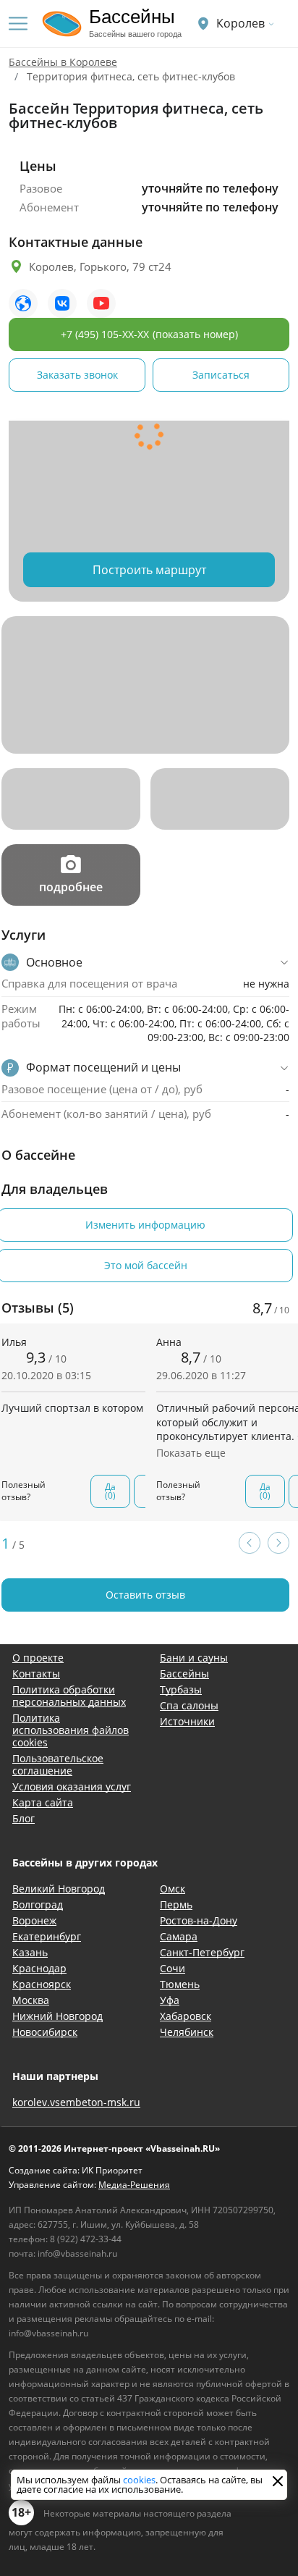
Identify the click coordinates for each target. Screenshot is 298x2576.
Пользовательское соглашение (58, 1764)
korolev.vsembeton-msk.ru (76, 2102)
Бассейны (184, 1674)
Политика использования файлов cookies (71, 1730)
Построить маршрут (149, 570)
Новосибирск (45, 2032)
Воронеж (34, 1920)
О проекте (38, 1658)
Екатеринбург (47, 1936)
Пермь (176, 1904)
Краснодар (39, 1968)
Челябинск (187, 2032)
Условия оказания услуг (72, 1786)
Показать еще (191, 1453)
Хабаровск (186, 2016)
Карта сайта (43, 1802)
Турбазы (181, 1689)
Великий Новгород (59, 1889)
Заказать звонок (77, 375)
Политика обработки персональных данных (69, 1696)
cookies (139, 2480)
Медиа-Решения (134, 2185)
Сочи (173, 1968)
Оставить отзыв (145, 1595)
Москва (31, 2000)
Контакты (36, 1674)
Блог (24, 1818)
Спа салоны (189, 1705)
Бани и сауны (194, 1658)
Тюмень (180, 1984)
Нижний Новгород (58, 2016)
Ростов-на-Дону (199, 1920)
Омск (173, 1889)
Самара (179, 1936)
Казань (30, 1952)
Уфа (170, 2000)
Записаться (221, 375)
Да (110, 1491)
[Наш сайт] (23, 303)
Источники (187, 1721)
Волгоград (38, 1904)
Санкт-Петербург (202, 1952)
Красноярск (42, 1984)
